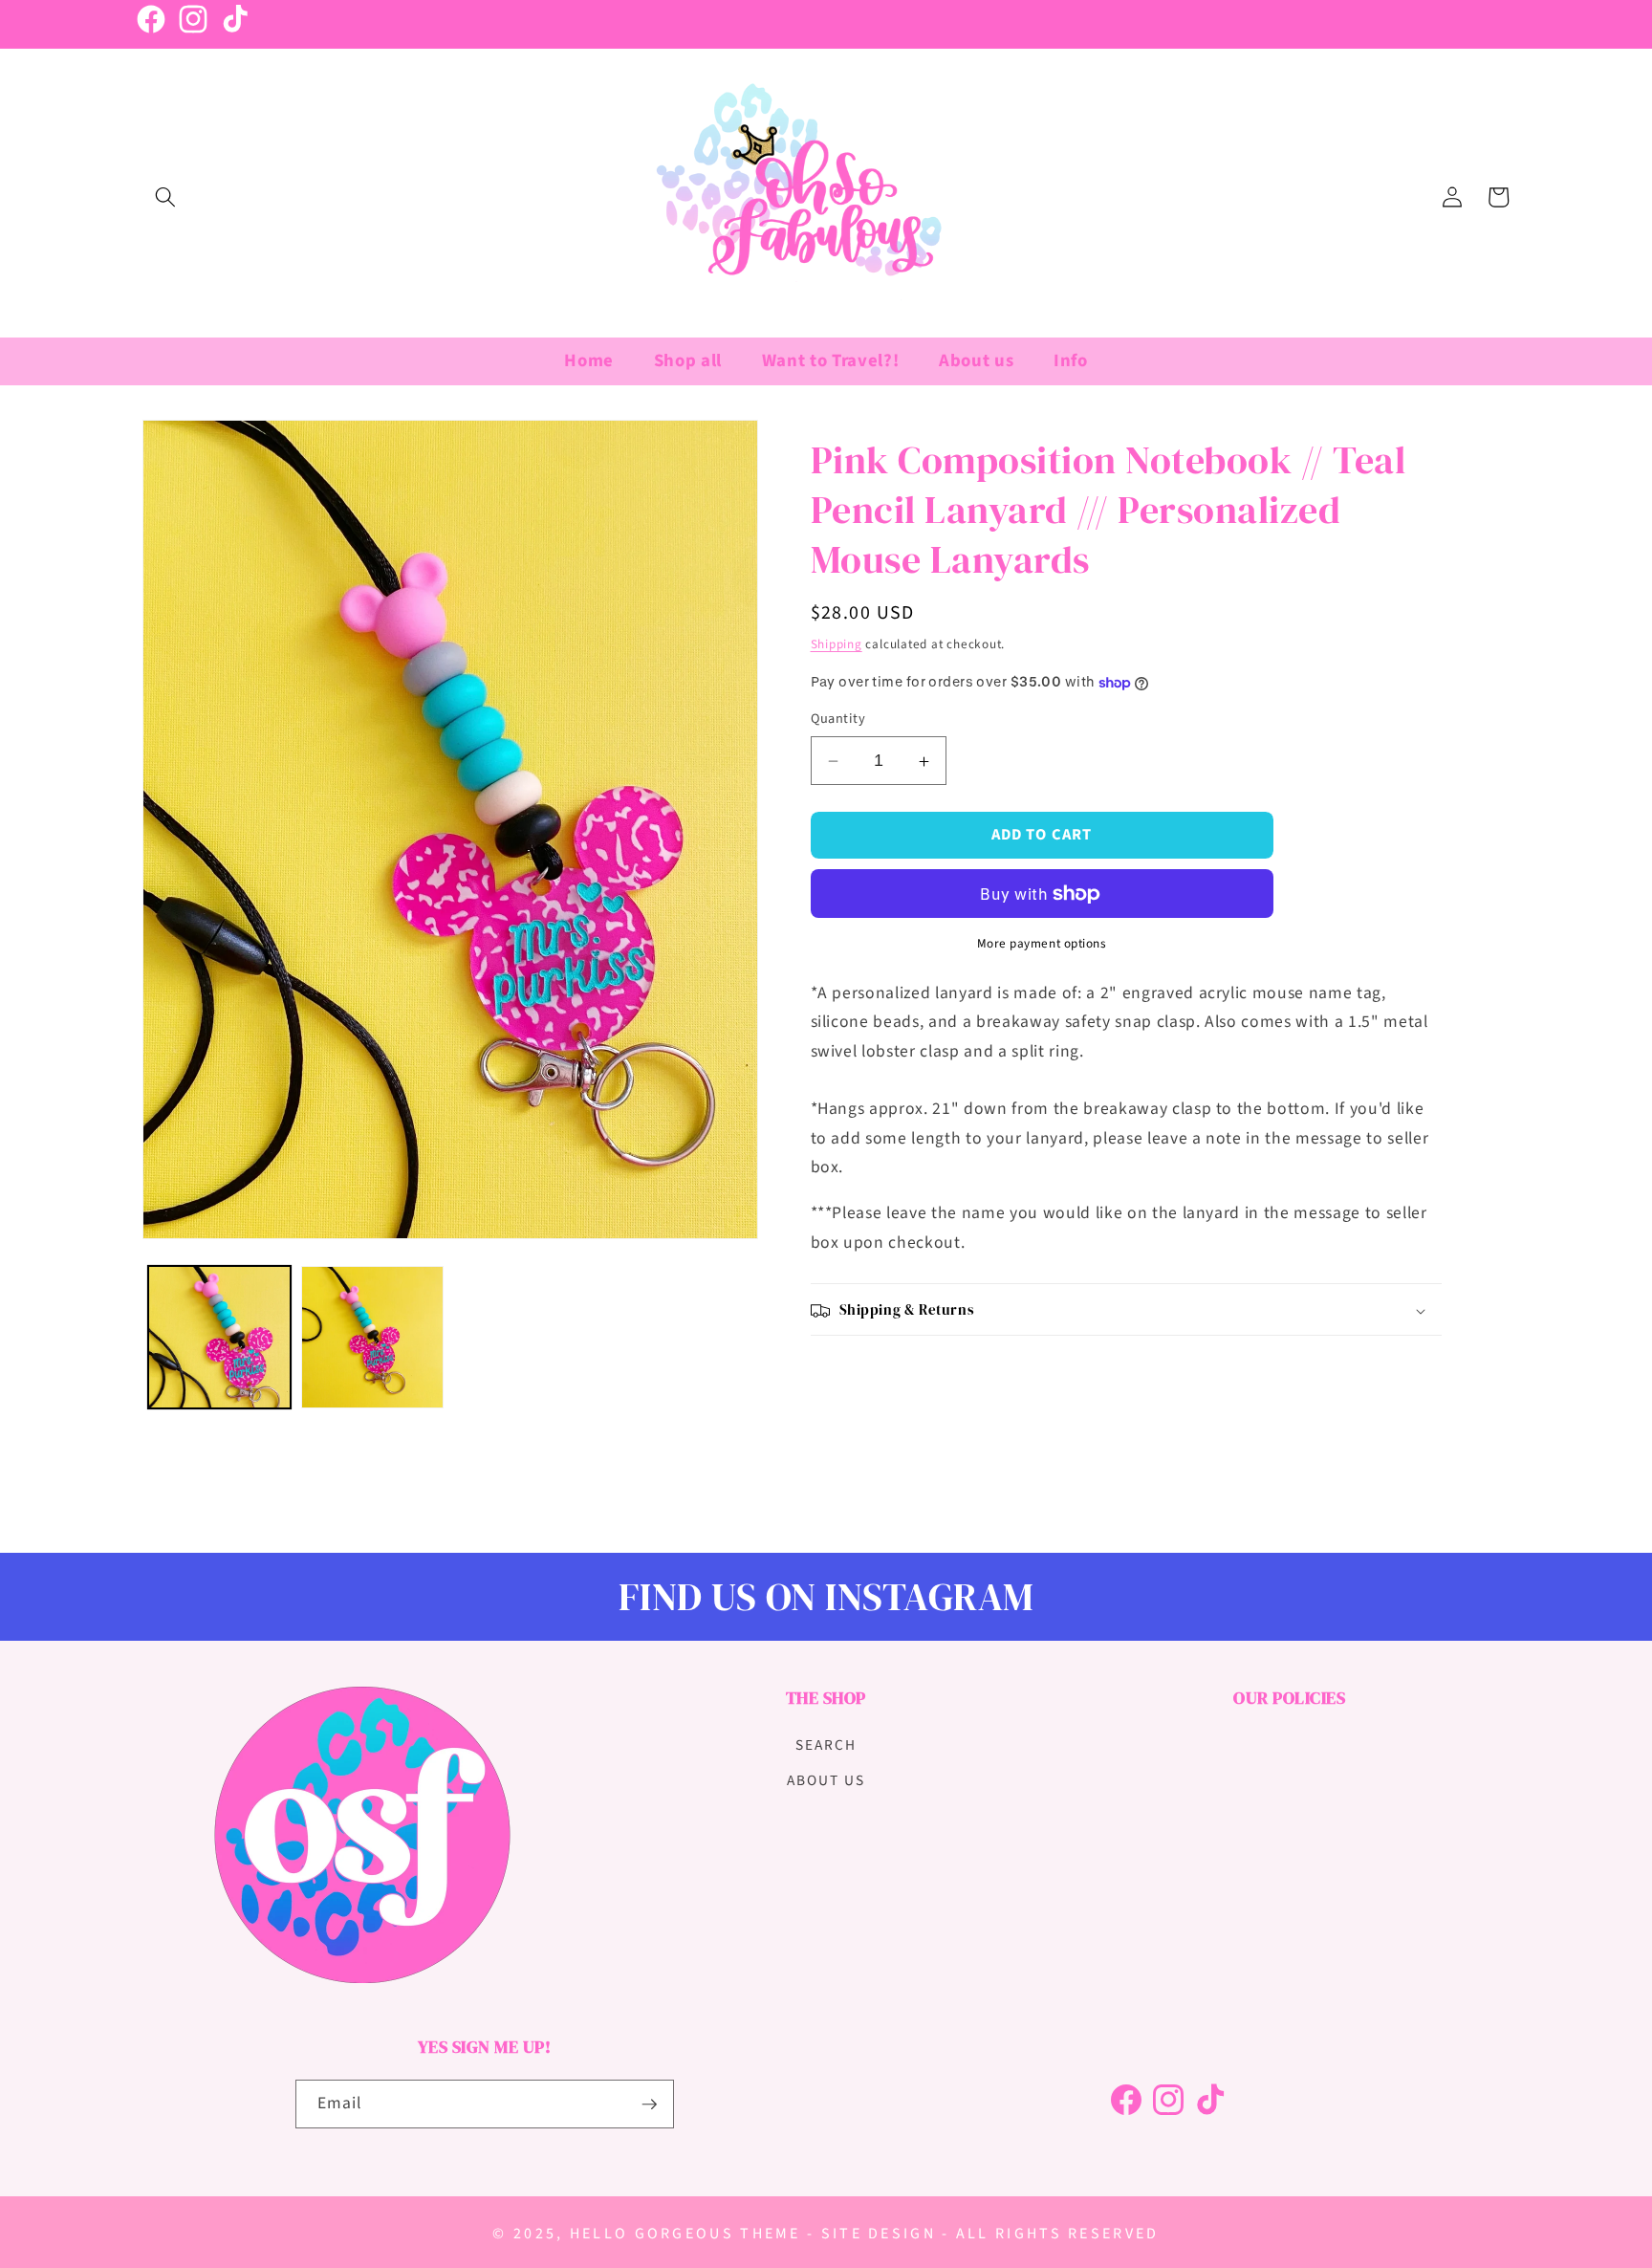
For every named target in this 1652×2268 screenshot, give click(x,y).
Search (826, 1745)
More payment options (1042, 944)
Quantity (838, 720)
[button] (165, 197)
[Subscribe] (649, 2104)
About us (826, 1780)
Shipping (837, 644)
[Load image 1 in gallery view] (219, 1337)
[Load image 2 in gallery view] (372, 1337)
